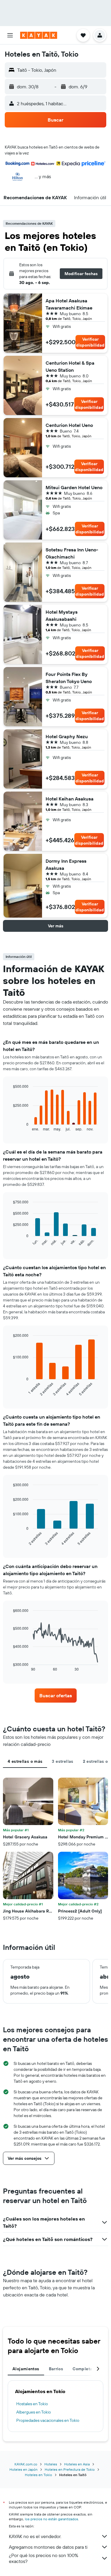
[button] (10, 35)
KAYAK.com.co (26, 2464)
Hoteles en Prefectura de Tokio (70, 2469)
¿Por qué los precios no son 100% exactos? (44, 2558)
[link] (56, 1695)
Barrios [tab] (56, 2369)
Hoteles (51, 2464)
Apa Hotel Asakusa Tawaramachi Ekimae (69, 304)
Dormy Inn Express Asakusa (66, 864)
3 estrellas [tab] (62, 1761)
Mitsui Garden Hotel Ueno (74, 487)
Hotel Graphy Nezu (67, 736)
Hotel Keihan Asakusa (70, 799)
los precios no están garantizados (52, 2519)
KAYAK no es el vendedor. (35, 2536)
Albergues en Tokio (34, 2412)
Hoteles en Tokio (38, 2475)
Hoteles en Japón (24, 2469)
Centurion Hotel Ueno (69, 425)
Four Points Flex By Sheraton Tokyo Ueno (69, 678)
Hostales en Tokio (32, 2404)
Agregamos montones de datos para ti (48, 2547)
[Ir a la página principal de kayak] (39, 35)
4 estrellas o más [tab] (25, 1761)
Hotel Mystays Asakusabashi (62, 615)
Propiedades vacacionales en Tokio (48, 2420)
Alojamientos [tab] (26, 2369)
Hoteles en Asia (77, 2464)
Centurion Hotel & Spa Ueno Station (70, 366)
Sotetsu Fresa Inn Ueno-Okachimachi (72, 553)
